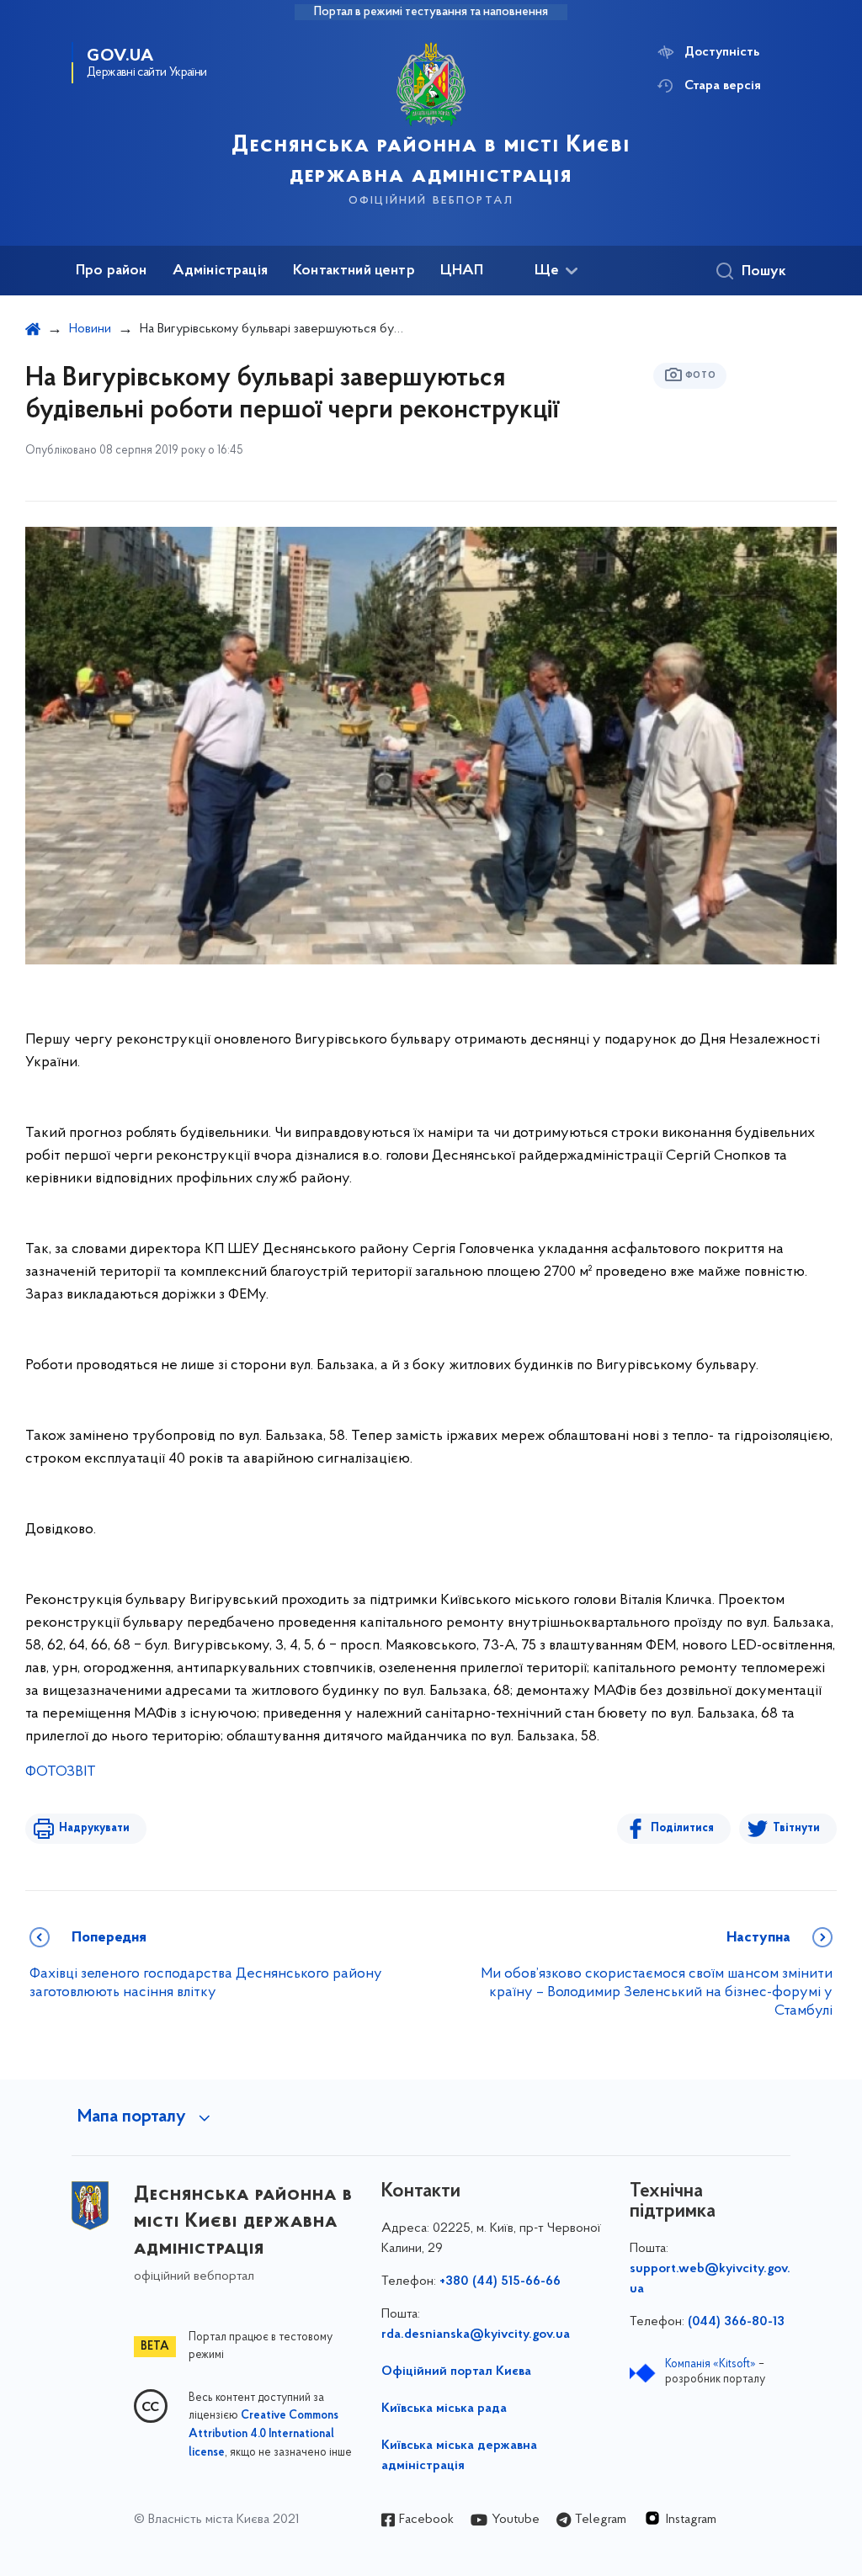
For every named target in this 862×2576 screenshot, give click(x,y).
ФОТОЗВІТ (61, 1772)
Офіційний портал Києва (456, 2372)
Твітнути (796, 1828)
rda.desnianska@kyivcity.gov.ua (476, 2334)
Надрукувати (94, 1828)
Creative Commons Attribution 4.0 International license (263, 2435)
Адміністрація (220, 271)
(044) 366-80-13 (736, 2322)
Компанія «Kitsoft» (710, 2364)
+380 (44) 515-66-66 (500, 2281)
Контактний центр (354, 271)
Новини (90, 329)
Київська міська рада (444, 2409)
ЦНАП (462, 271)
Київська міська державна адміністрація (459, 2456)
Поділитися (682, 1828)
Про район (112, 271)
